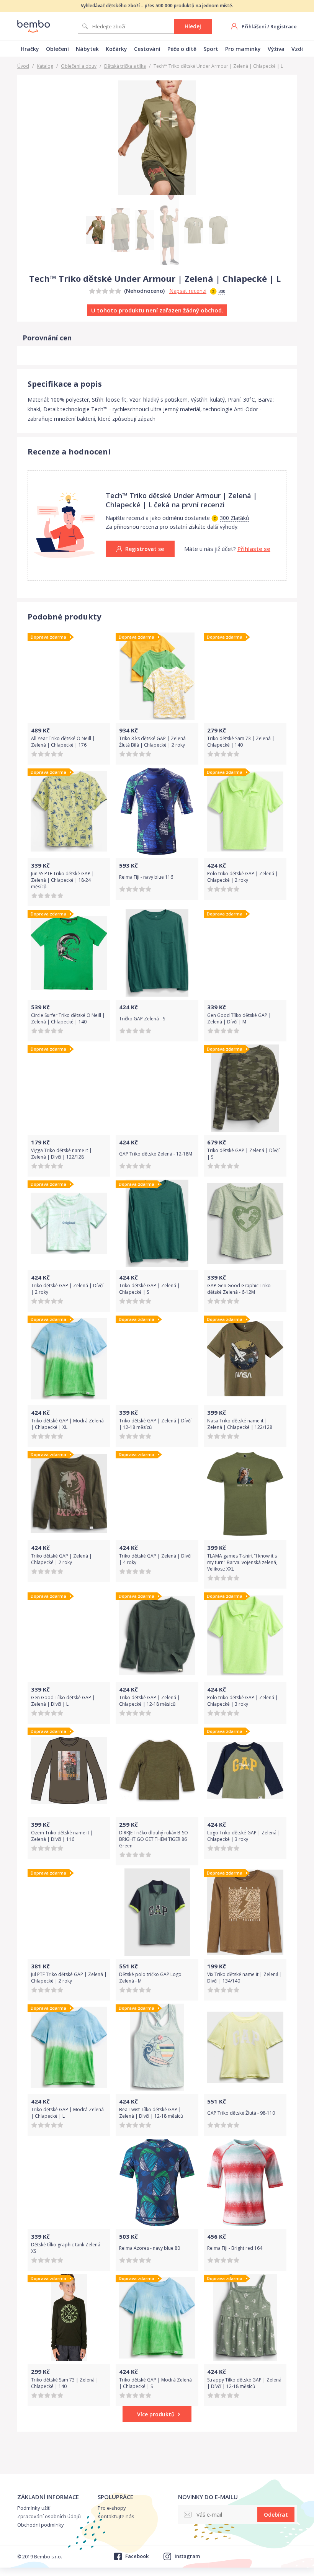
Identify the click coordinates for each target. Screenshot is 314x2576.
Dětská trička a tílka (125, 66)
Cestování (147, 49)
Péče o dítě (182, 49)
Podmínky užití (34, 2508)
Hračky (30, 49)
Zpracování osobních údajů (49, 2516)
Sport (211, 49)
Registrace (284, 26)
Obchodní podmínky (41, 2525)
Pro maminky (243, 49)
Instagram (187, 2556)
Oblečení (57, 49)
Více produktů (156, 2414)
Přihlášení (254, 26)
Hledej (193, 26)
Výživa (276, 49)
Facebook (137, 2556)
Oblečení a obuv (79, 66)
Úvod (23, 66)
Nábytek (87, 49)
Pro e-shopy (112, 2508)
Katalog (45, 66)
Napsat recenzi (188, 291)
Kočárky (116, 49)
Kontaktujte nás (116, 2516)
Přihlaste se (254, 549)
